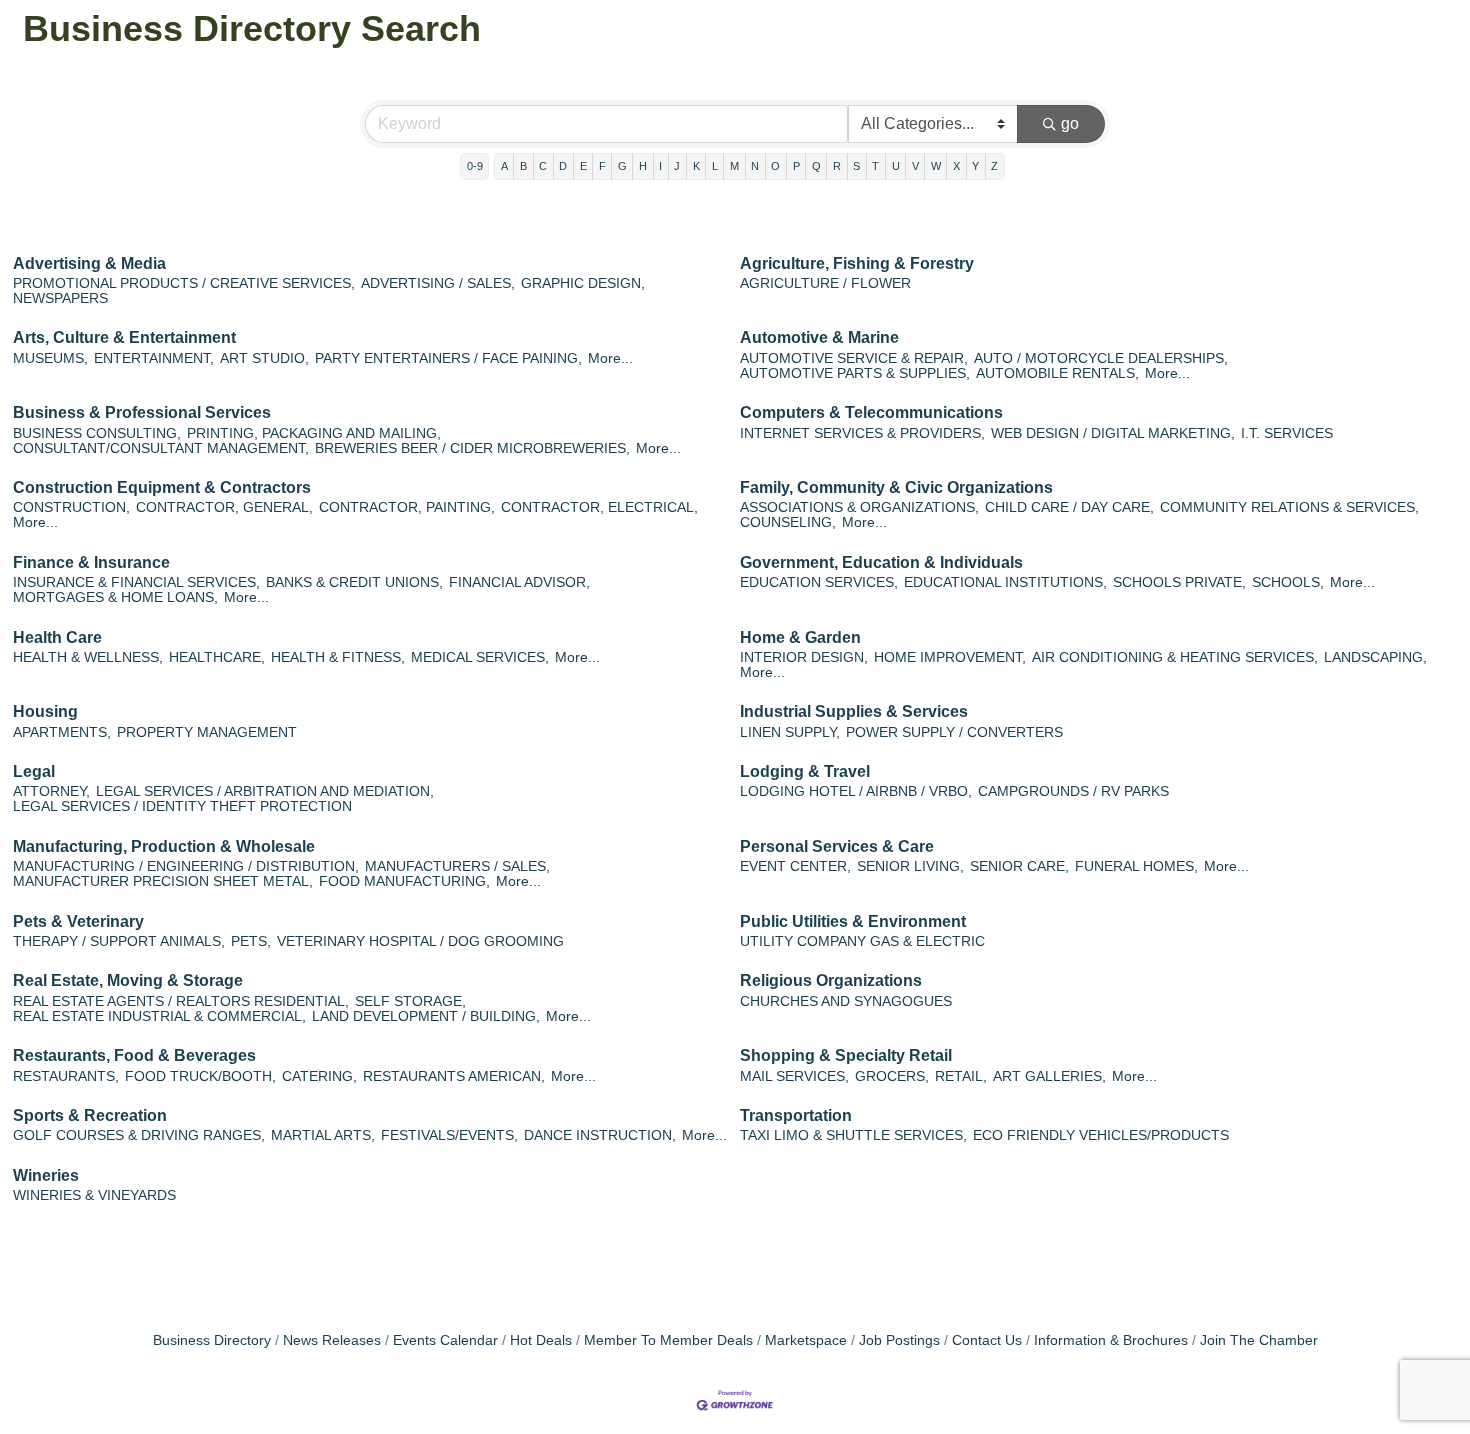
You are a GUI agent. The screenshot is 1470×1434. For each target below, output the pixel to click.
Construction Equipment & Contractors (162, 487)
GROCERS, (892, 1076)
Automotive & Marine (819, 337)
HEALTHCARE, (217, 657)
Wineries (46, 1175)
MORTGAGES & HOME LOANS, (115, 597)
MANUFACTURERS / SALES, (457, 866)
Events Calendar (445, 1340)
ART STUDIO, (264, 358)
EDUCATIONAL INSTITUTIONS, (1005, 582)
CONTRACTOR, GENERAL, (224, 507)
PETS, (251, 941)
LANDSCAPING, (1375, 657)
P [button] (796, 166)
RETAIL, (961, 1076)
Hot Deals (541, 1340)
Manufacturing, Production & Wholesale (164, 846)
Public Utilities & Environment (853, 921)
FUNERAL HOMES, (1136, 866)
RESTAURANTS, (66, 1076)
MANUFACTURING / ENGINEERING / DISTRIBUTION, (186, 866)
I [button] (660, 166)
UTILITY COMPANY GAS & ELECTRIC (862, 941)
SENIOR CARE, (1019, 866)
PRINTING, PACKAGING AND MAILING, (314, 433)
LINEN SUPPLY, (790, 732)
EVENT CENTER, (795, 866)
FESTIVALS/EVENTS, (449, 1135)
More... (610, 358)
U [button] (896, 166)
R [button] (837, 166)
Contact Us (987, 1340)
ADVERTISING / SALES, (438, 283)
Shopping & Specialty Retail (846, 1055)
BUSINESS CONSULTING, (97, 433)
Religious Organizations (831, 980)
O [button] (775, 166)
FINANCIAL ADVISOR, (519, 582)
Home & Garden (800, 637)
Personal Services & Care (837, 846)
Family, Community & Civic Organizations (896, 487)
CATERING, (319, 1076)
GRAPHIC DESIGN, (583, 283)
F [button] (602, 166)
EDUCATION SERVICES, (819, 582)
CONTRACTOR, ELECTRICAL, (599, 507)
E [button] (583, 166)
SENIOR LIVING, (910, 866)
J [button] (677, 166)
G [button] (622, 166)
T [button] (875, 166)
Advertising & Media (89, 263)
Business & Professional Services (142, 412)
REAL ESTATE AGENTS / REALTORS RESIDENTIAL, (181, 1001)
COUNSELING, (788, 522)
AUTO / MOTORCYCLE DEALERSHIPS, (1101, 358)
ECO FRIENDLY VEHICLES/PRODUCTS (1101, 1135)
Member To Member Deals (668, 1340)
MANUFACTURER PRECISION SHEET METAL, (163, 881)
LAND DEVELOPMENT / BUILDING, (426, 1016)
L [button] (715, 166)
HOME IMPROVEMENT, (950, 657)
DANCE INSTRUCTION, (600, 1135)
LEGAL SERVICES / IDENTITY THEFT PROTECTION (182, 806)
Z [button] (994, 166)
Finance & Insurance (91, 562)
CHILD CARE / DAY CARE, (1069, 507)
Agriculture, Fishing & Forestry (857, 263)
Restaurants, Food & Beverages (134, 1055)
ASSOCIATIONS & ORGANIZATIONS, (859, 507)
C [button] (543, 166)
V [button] (915, 166)
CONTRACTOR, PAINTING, (407, 507)
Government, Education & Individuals (881, 562)
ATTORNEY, (51, 791)
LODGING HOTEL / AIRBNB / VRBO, (856, 791)
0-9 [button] (475, 166)
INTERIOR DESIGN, (804, 657)
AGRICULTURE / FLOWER (825, 283)
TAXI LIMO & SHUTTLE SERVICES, (853, 1135)
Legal (34, 771)
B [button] (523, 166)
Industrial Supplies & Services (854, 711)
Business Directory (212, 1340)
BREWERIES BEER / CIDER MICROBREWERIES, (472, 448)
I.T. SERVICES (1287, 433)
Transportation (796, 1115)
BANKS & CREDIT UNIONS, (354, 582)
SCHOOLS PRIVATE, (1179, 582)
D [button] (563, 166)
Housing (45, 711)
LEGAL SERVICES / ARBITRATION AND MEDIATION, (265, 791)
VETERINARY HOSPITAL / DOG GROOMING (420, 941)
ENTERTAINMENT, (154, 358)
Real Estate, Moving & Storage (128, 980)
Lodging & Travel (805, 771)
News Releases (332, 1340)
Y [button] (975, 166)
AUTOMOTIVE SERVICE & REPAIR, (854, 358)
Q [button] (816, 166)
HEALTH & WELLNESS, (88, 657)
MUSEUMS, (50, 358)
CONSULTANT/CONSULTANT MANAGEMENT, (161, 448)
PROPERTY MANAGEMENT (207, 732)
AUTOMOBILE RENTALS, (1057, 373)
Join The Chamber (1259, 1340)
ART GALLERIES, (1049, 1076)
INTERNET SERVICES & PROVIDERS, (862, 433)
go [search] (1070, 123)
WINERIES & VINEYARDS (94, 1195)
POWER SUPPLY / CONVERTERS (954, 732)
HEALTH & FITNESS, (338, 657)
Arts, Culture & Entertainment (124, 337)
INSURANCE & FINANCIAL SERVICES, (136, 582)
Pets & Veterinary (78, 921)
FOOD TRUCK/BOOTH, (200, 1076)
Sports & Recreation (90, 1115)
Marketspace (806, 1340)
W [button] (936, 166)
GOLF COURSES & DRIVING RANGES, (139, 1135)
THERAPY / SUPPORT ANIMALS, (119, 941)
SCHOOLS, (1288, 582)
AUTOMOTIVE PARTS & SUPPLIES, (855, 373)
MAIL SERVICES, (794, 1076)
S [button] (856, 166)
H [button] (643, 166)
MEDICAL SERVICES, (480, 657)
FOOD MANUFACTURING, (404, 881)
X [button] (956, 166)
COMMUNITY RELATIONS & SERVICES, (1289, 507)
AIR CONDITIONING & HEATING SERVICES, (1175, 657)
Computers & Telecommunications (871, 412)
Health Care (57, 637)
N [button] (755, 166)
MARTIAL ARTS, (323, 1135)
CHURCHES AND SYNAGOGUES (846, 1001)
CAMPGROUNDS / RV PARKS (1073, 791)
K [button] (696, 166)
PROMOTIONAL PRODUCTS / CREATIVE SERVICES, (184, 283)
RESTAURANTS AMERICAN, (454, 1076)
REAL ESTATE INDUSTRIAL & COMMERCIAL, (159, 1016)
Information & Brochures (1111, 1340)
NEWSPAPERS (60, 298)
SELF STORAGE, (410, 1001)
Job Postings (899, 1340)
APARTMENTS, (62, 732)
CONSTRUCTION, (71, 507)
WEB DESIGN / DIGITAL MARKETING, (1113, 433)
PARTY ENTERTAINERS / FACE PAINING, (448, 358)
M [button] (734, 166)
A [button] (504, 166)
